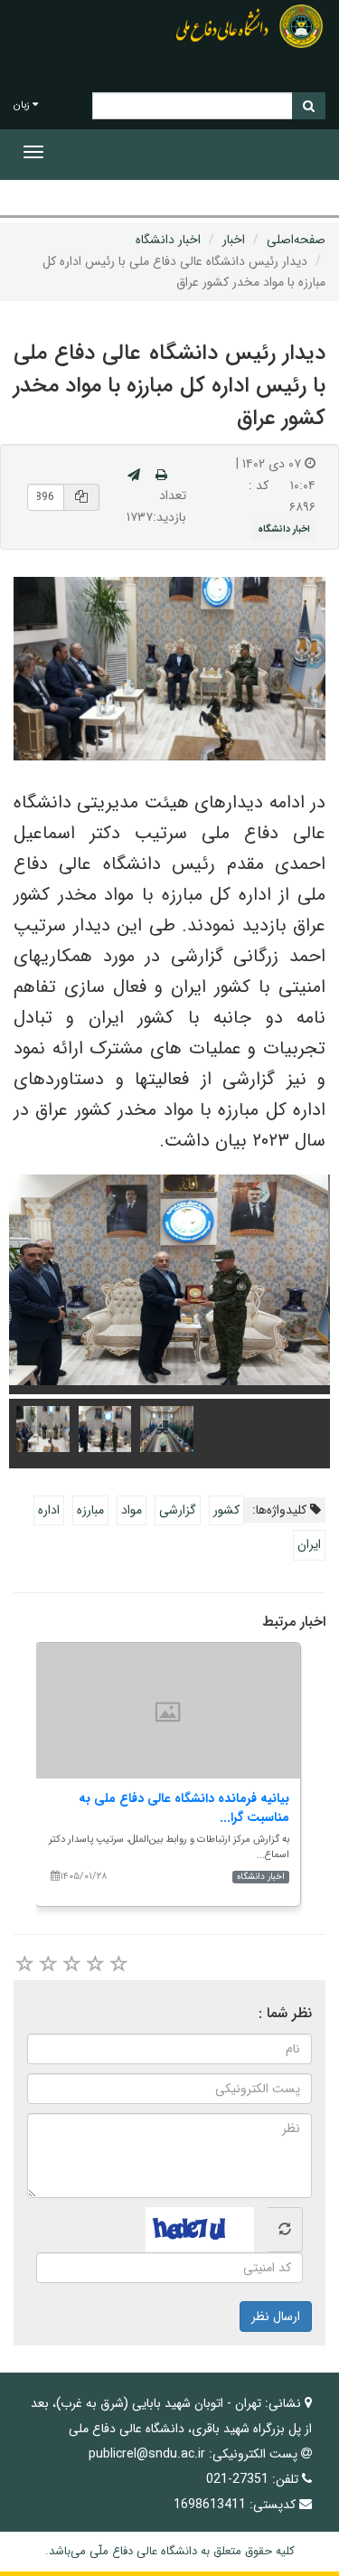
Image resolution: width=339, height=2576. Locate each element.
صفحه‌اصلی (296, 240)
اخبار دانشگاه (168, 240)
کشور (226, 1510)
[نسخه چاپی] (161, 476)
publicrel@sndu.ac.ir (147, 2454)
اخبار (234, 240)
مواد (132, 1510)
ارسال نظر (276, 2317)
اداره (49, 1510)
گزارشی (178, 1510)
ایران (309, 1544)
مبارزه (90, 1510)
